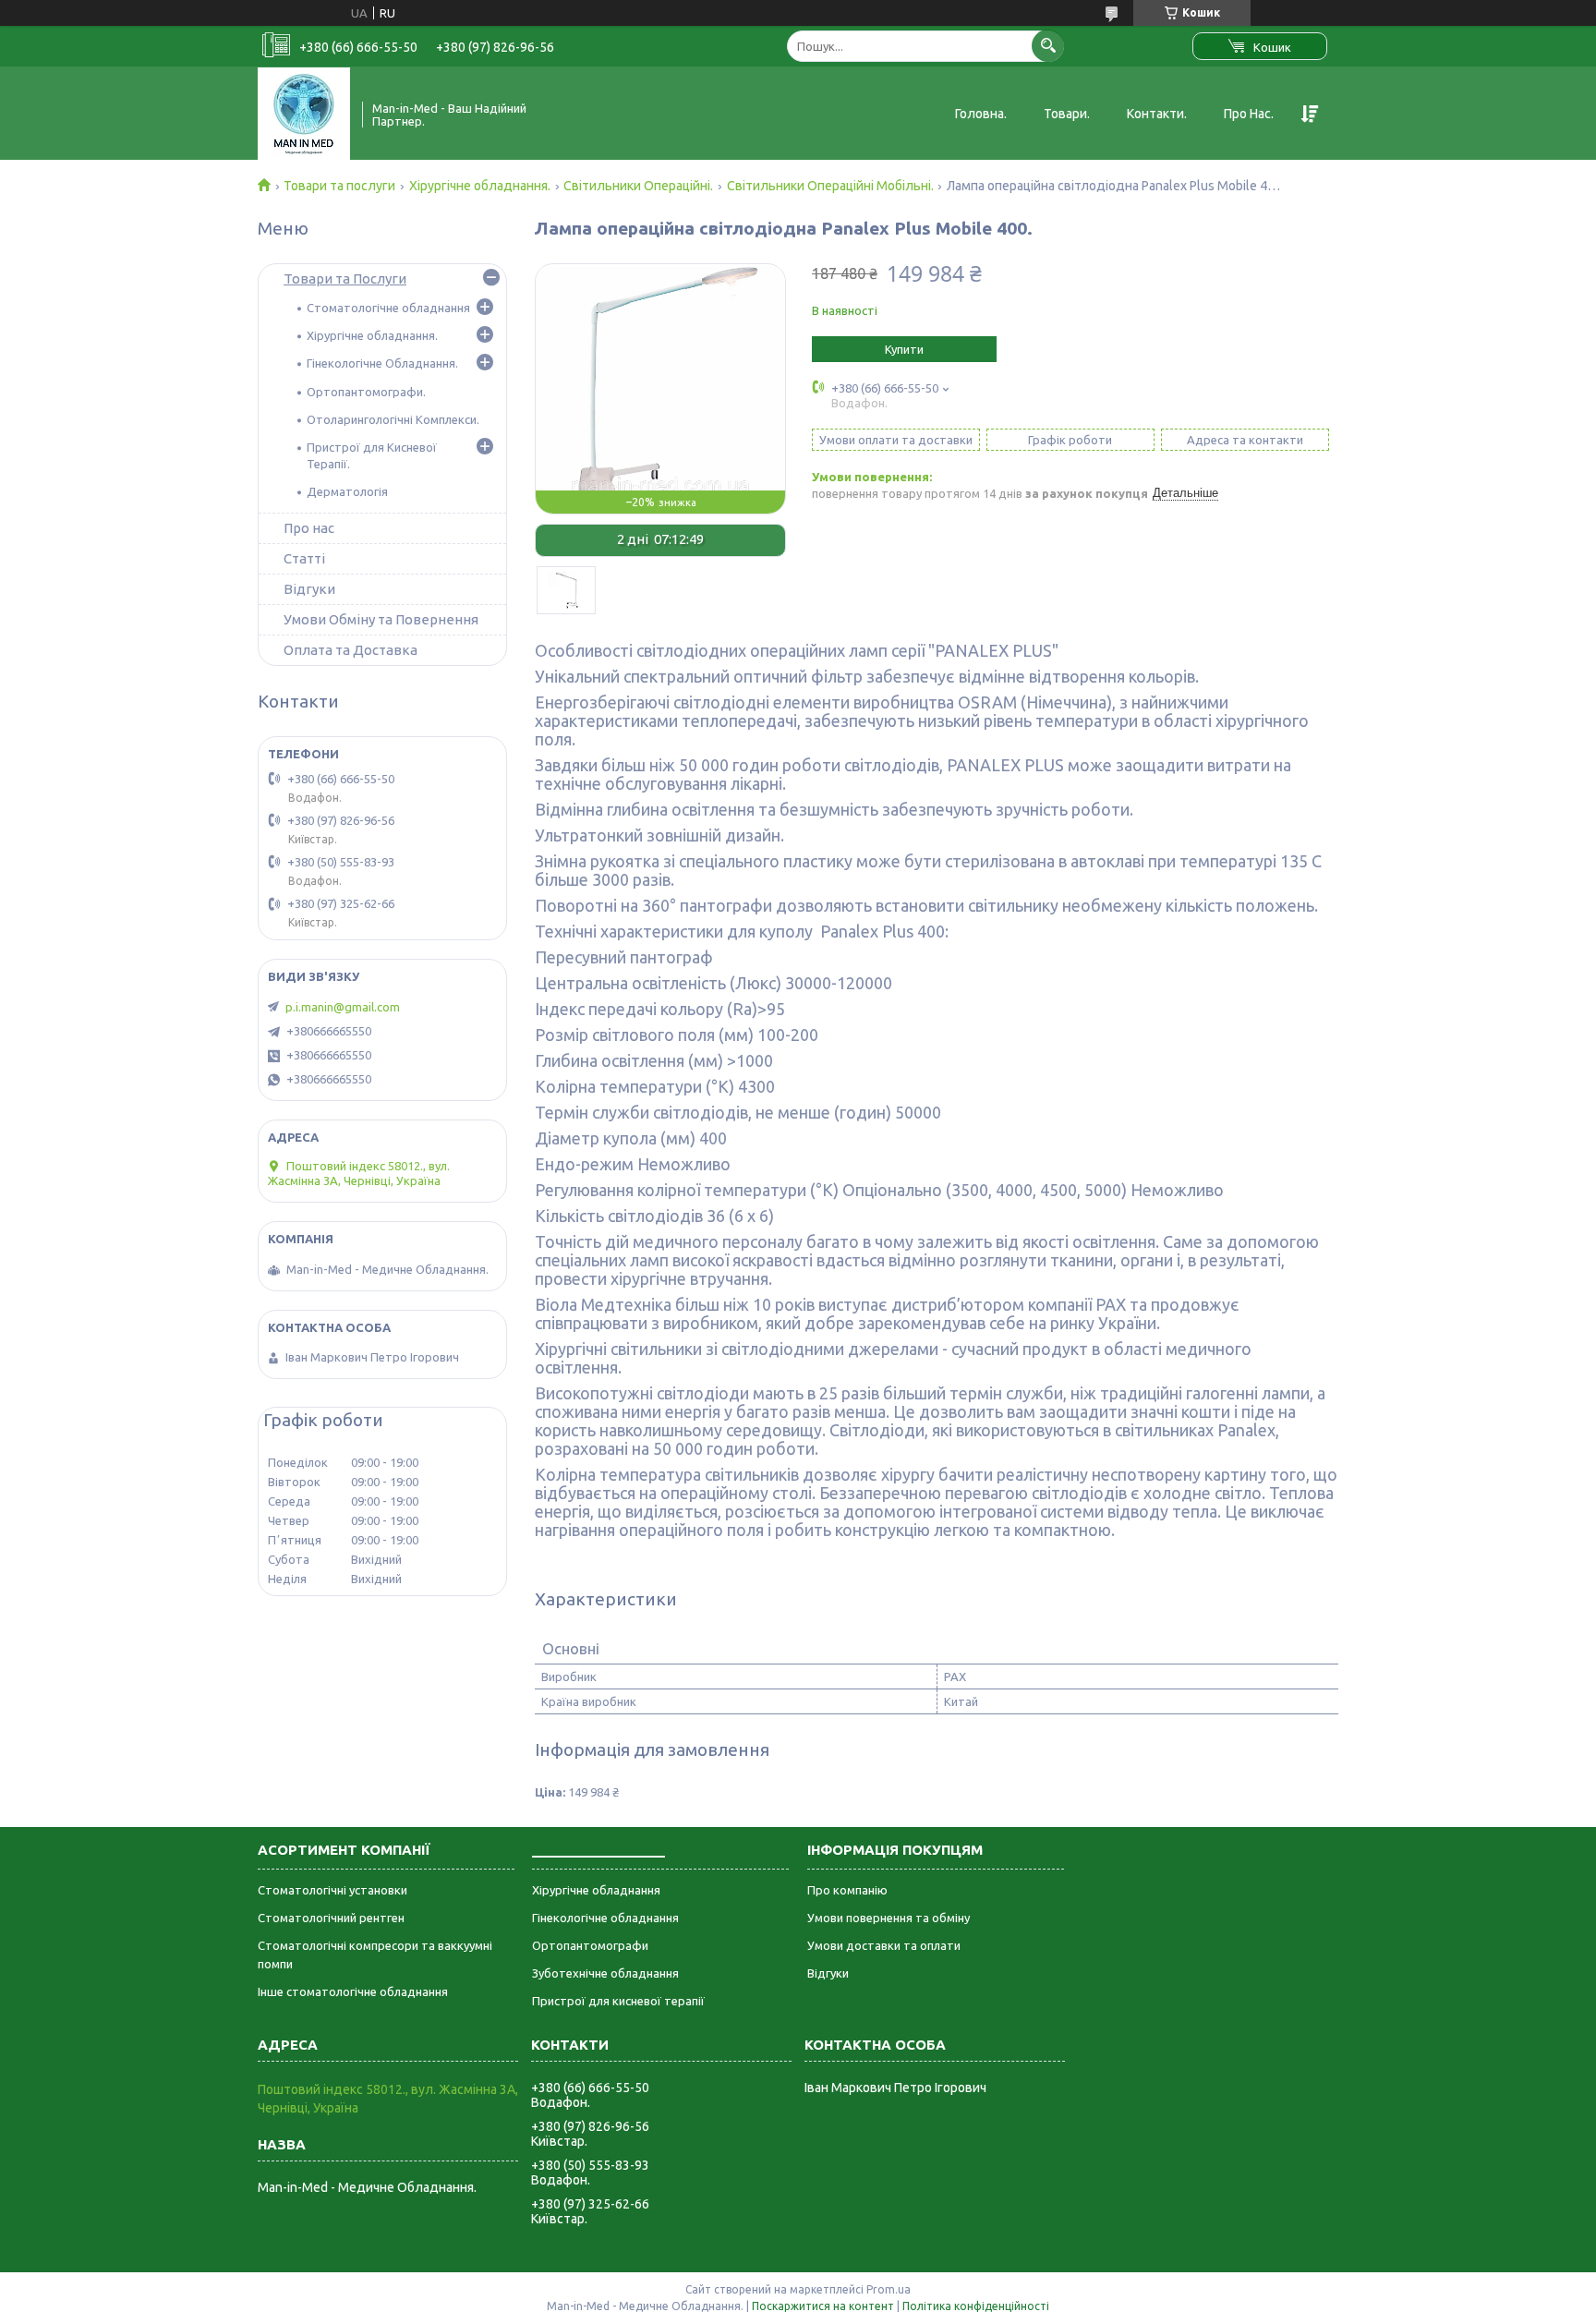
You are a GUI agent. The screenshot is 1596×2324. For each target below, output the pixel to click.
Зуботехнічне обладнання (605, 1973)
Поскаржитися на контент (823, 2306)
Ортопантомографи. (366, 392)
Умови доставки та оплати (884, 1945)
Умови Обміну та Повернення (381, 619)
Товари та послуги (339, 186)
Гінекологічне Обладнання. (382, 363)
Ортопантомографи (590, 1945)
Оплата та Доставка (351, 650)
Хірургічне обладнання (596, 1890)
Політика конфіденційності (976, 2306)
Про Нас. (1249, 114)
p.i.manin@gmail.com (343, 1007)
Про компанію (847, 1890)
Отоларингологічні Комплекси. (393, 419)
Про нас (309, 528)
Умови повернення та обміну (889, 1918)
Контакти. (1157, 114)
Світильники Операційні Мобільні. (830, 186)
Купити (904, 349)
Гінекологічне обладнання (605, 1918)
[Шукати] (1048, 46)
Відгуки (309, 589)
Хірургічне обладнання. (480, 186)
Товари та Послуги (345, 278)
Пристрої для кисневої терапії (618, 2001)
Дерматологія (347, 491)
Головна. (981, 114)
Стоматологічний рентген (331, 1918)
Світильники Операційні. (638, 186)
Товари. (1067, 114)
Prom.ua (889, 2289)
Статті (304, 558)
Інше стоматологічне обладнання (353, 1991)
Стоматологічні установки (332, 1890)
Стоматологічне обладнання (388, 308)
